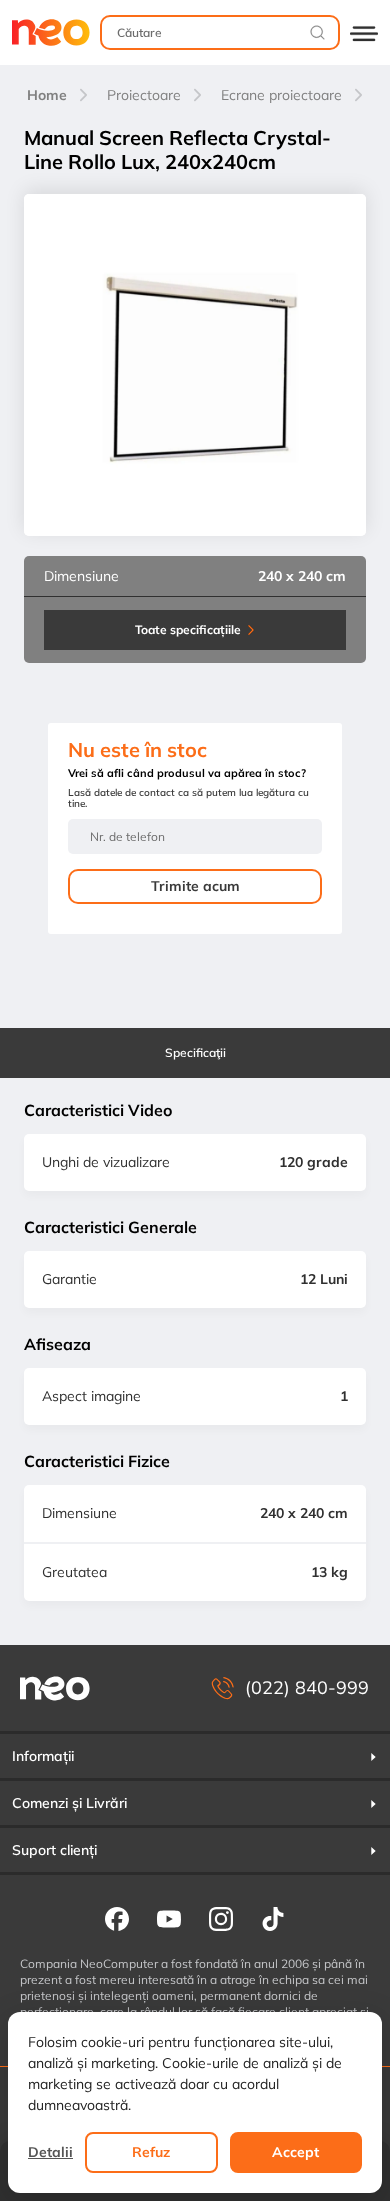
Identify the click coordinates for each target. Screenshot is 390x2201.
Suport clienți (54, 1850)
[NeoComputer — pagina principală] (55, 1688)
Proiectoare (144, 95)
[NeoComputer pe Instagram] (221, 1918)
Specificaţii (195, 1052)
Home (47, 95)
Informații (43, 1756)
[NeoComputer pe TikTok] (273, 1918)
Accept (295, 2152)
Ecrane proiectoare (281, 95)
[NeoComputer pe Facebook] (117, 1918)
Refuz (151, 2152)
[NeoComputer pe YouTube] (169, 1918)
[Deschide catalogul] (364, 32)
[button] (195, 1756)
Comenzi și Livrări (69, 1803)
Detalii (50, 2152)
